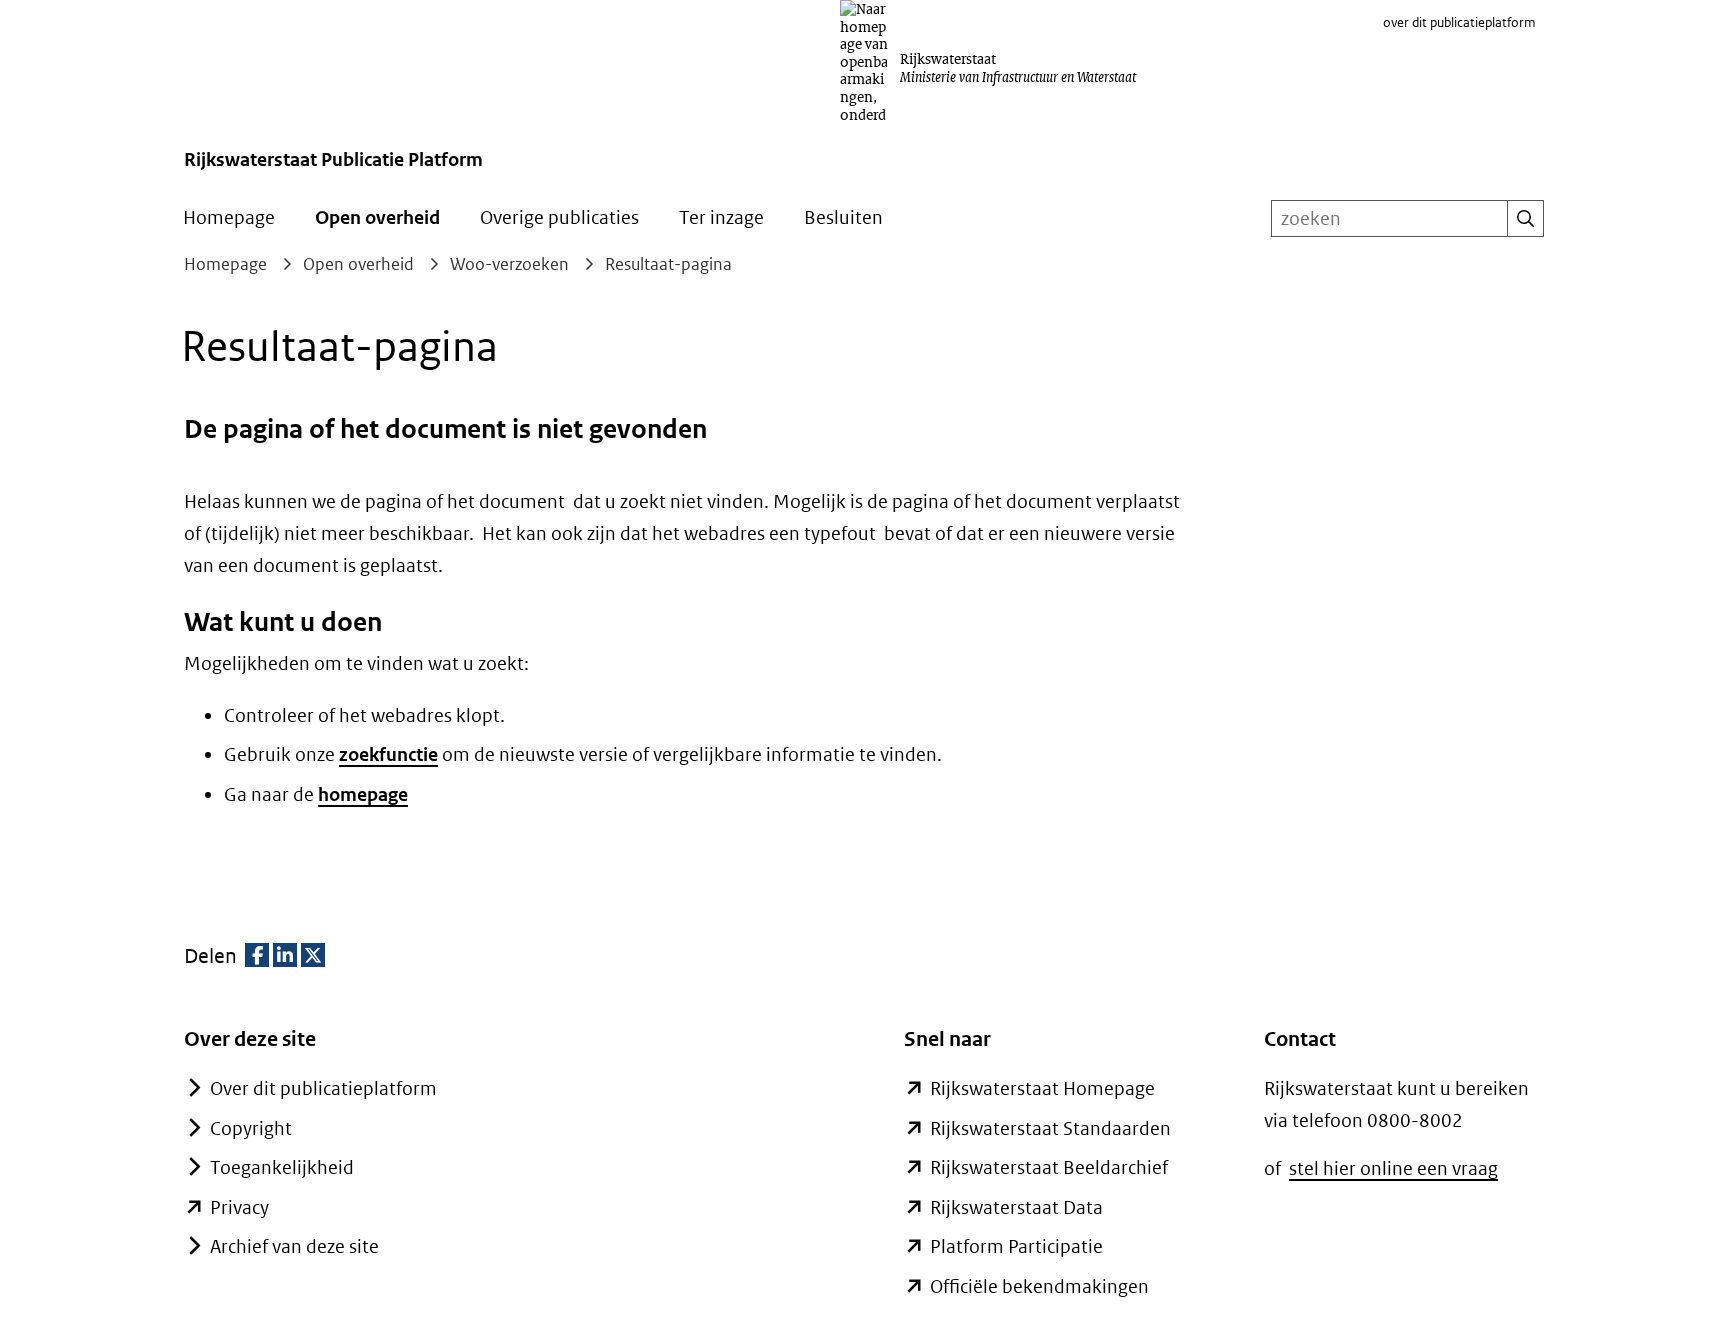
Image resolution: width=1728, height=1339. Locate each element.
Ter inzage (721, 217)
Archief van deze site (294, 1246)
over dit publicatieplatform (1459, 22)
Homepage (229, 217)
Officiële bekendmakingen (1039, 1286)
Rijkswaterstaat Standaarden (1050, 1128)
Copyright (251, 1128)
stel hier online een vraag (1393, 1168)
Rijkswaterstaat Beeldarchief (1049, 1167)
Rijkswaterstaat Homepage (1042, 1088)
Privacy (239, 1207)
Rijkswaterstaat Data (1016, 1207)
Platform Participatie (1016, 1246)
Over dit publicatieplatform (323, 1088)
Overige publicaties (559, 217)
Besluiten (843, 217)
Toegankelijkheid (282, 1167)
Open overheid (377, 217)
